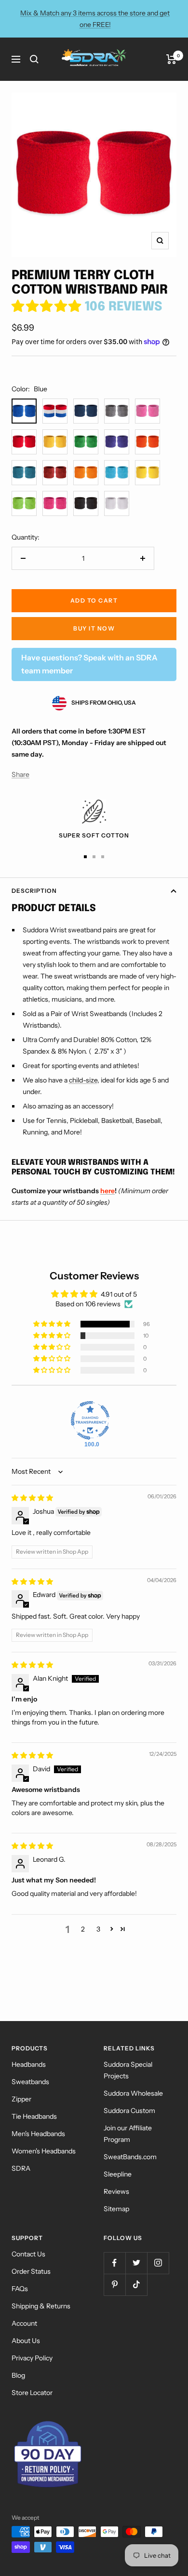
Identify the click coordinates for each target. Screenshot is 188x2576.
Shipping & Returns (41, 2306)
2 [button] (83, 1929)
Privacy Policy (32, 2358)
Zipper (21, 2099)
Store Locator (32, 2393)
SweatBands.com (130, 2157)
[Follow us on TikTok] (136, 2285)
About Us (26, 2341)
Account (24, 2323)
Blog (18, 2375)
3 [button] (98, 1929)
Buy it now (94, 628)
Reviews (116, 2191)
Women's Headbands (44, 2151)
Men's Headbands (38, 2134)
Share (20, 774)
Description (34, 891)
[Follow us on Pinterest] (114, 2285)
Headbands (29, 2064)
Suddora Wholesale (133, 2093)
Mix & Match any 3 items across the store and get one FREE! (95, 19)
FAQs (20, 2289)
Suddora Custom (129, 2111)
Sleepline (118, 2174)
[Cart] (171, 59)
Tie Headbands (34, 2116)
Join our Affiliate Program (128, 2134)
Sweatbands (30, 2082)
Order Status (31, 2271)
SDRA (21, 2168)
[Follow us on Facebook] (114, 2263)
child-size (83, 1080)
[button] (48, 307)
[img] (32, 1498)
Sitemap (116, 2209)
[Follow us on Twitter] (136, 2263)
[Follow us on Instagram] (158, 2263)
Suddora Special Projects (128, 2070)
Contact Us (28, 2254)
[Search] (34, 59)
